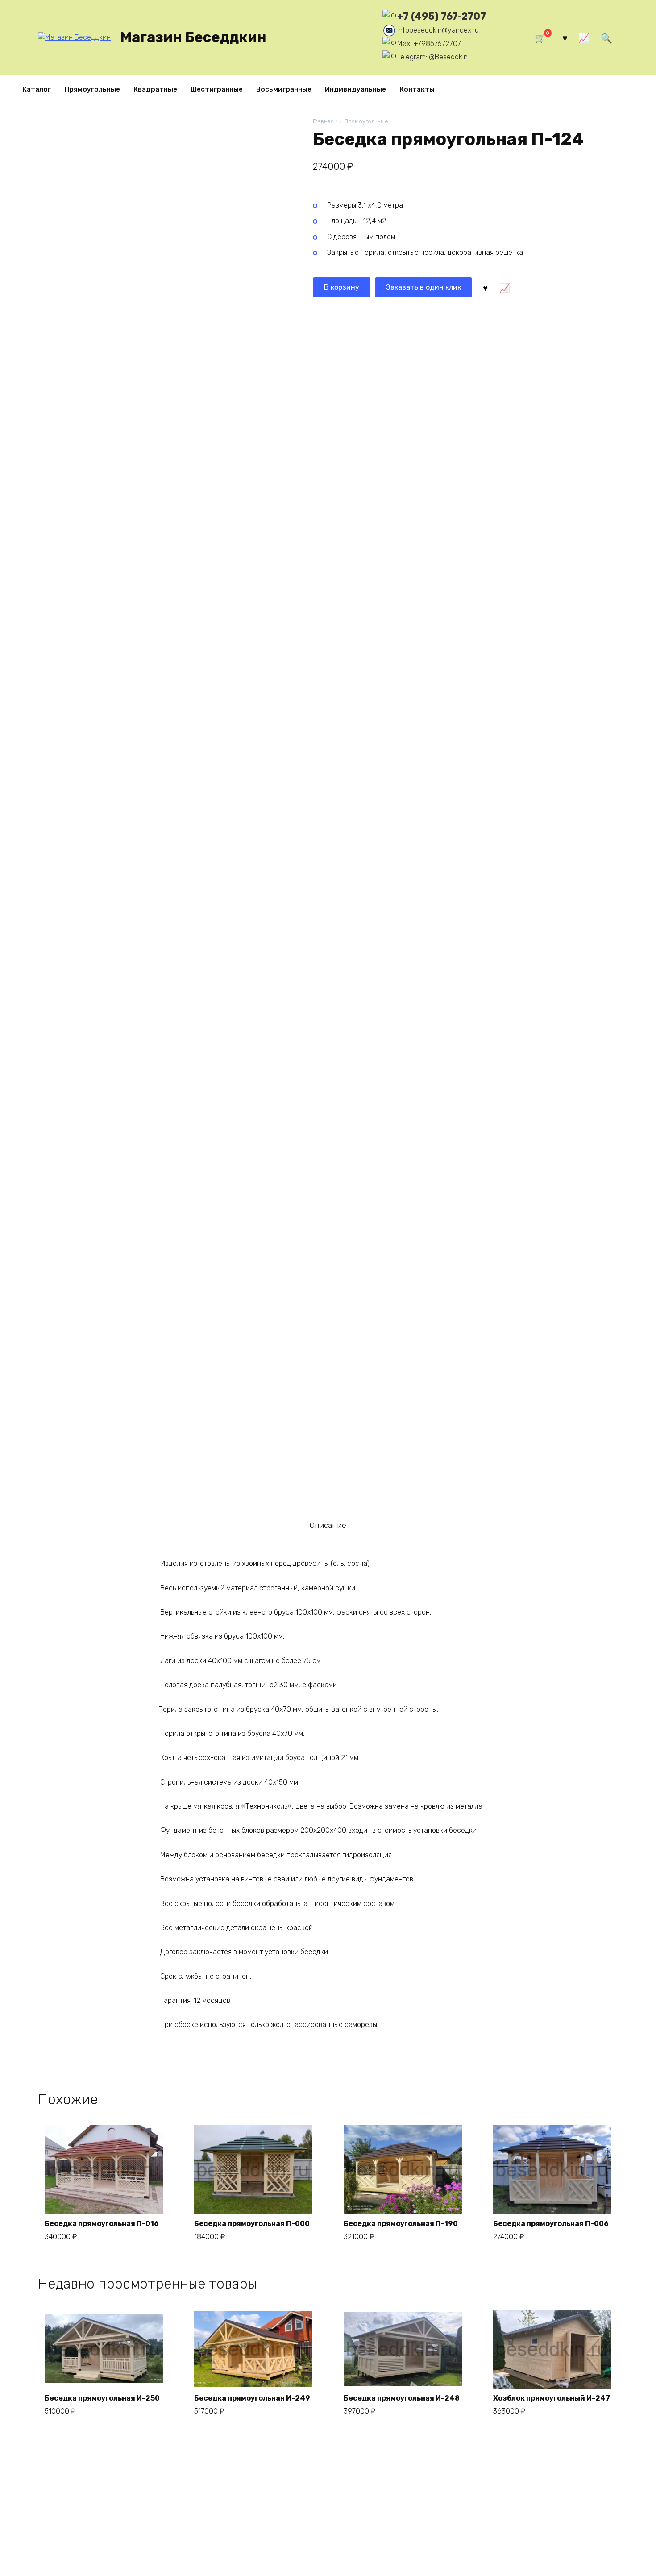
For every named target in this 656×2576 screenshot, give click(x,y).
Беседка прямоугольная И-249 (252, 2398)
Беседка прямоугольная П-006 (551, 2224)
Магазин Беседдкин (193, 37)
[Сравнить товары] (584, 38)
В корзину (342, 287)
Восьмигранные (284, 89)
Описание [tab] (328, 1525)
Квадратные (155, 89)
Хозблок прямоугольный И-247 (552, 2398)
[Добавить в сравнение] (504, 287)
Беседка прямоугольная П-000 (252, 2224)
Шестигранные (217, 89)
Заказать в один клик (423, 287)
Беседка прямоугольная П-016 (102, 2224)
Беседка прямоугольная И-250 (102, 2398)
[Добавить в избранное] (485, 287)
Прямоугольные (92, 89)
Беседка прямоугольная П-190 (401, 2224)
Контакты (417, 89)
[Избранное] (565, 38)
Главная (323, 121)
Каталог (37, 89)
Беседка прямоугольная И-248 (402, 2398)
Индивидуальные (355, 89)
